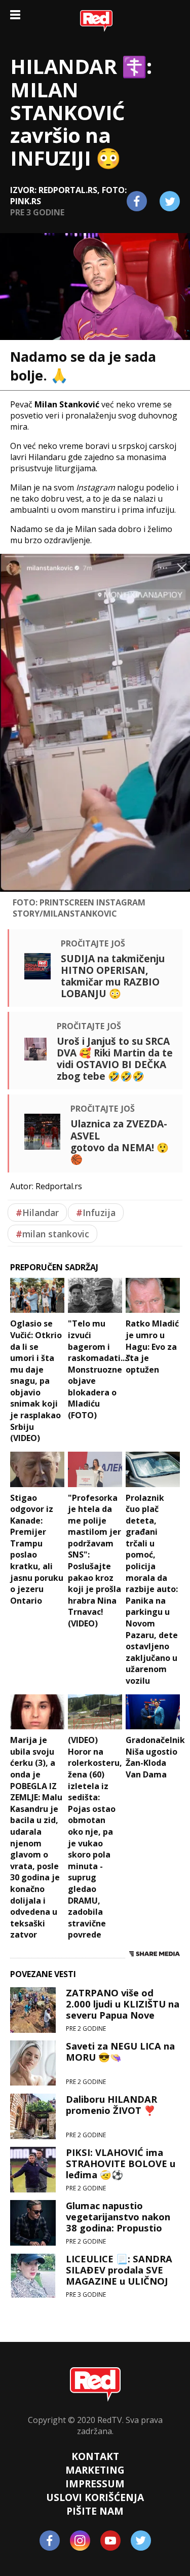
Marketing (95, 2470)
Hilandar (37, 1213)
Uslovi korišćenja (95, 2497)
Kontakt (95, 2456)
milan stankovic (52, 1234)
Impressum (95, 2484)
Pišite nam (95, 2511)
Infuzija (96, 1213)
